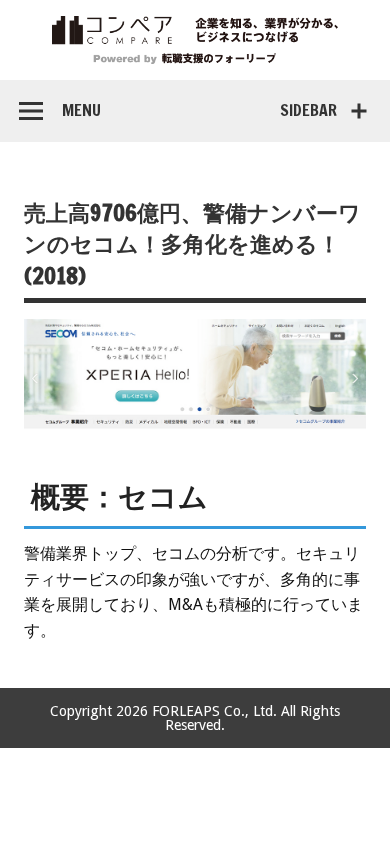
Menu (81, 110)
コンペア (195, 40)
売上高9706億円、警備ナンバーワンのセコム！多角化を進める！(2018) (192, 244)
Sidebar (308, 110)
